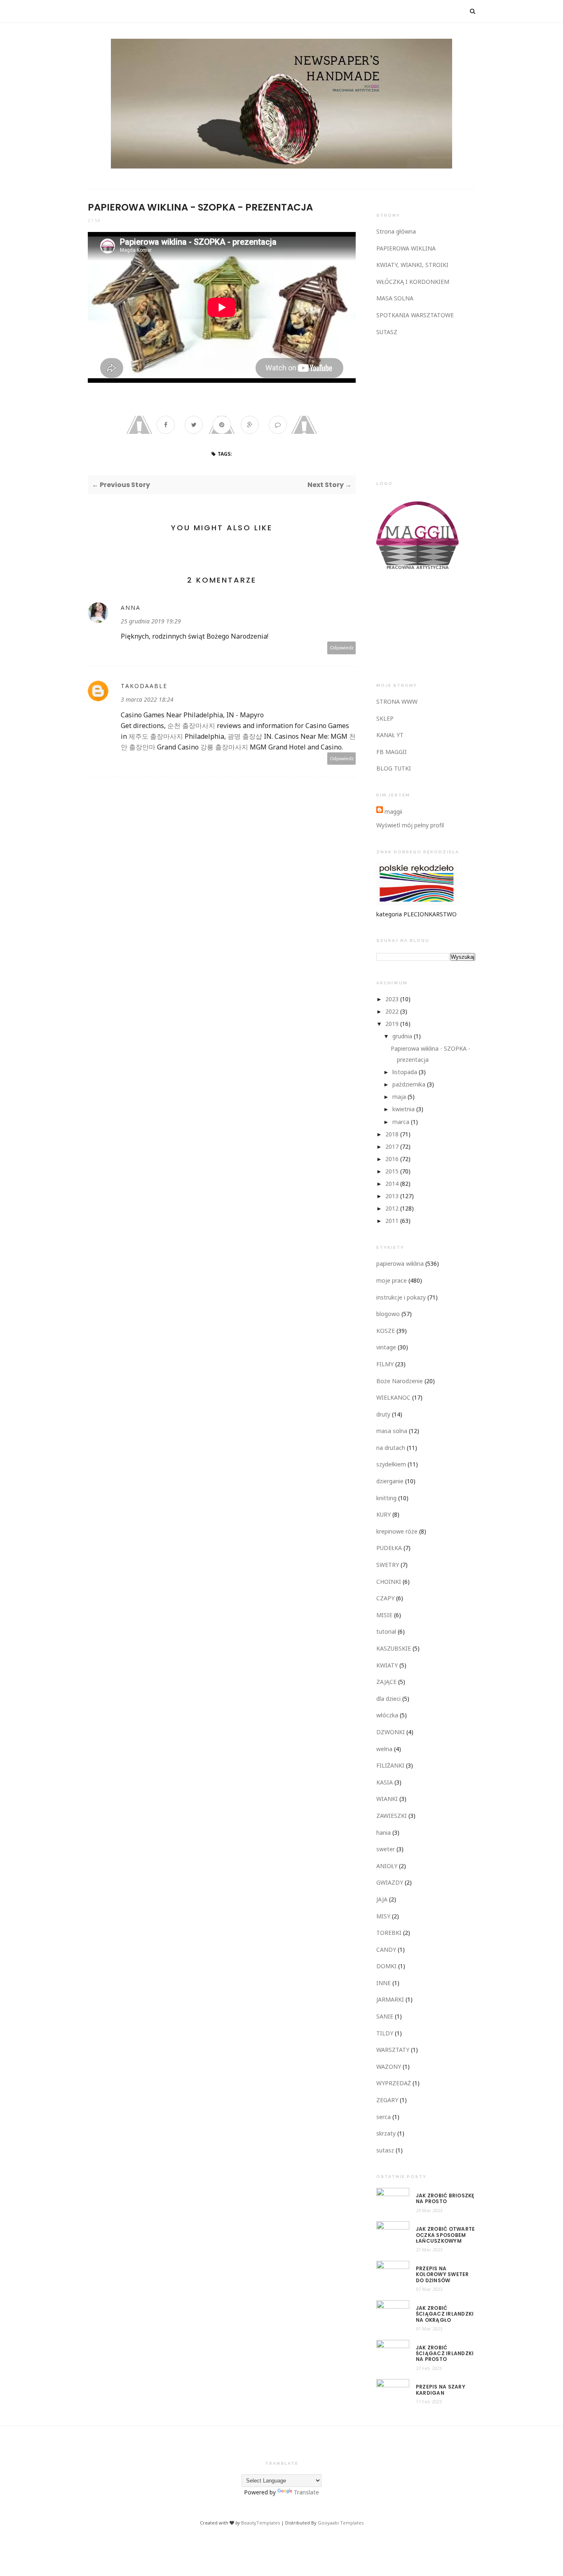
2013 (392, 1196)
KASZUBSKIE (394, 1648)
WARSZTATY (393, 2050)
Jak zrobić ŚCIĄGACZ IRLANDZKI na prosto (445, 2354)
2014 (392, 1184)
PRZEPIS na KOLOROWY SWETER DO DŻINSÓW (442, 2275)
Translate (306, 2492)
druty (383, 1414)
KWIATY (387, 1665)
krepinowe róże (397, 1531)
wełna (384, 1749)
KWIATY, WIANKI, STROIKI (412, 265)
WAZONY (389, 2067)
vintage (386, 1347)
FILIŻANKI (390, 1765)
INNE (384, 1983)
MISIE (384, 1615)
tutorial (386, 1631)
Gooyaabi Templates (341, 2523)
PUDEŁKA (389, 1548)
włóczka (387, 1715)
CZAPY (385, 1598)
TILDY (385, 2033)
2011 (392, 1221)
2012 (392, 1208)
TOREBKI (389, 1933)
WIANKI (387, 1799)
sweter (386, 1849)
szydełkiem (391, 1464)
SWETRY (388, 1565)
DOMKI (386, 1966)
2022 (392, 1011)
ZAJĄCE (386, 1682)
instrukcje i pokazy (401, 1297)
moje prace (392, 1280)
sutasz (385, 2150)
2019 (392, 1024)
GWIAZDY (390, 1882)
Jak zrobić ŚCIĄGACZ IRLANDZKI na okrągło (445, 2314)
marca (401, 1122)
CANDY (386, 1950)
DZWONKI (391, 1732)
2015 (392, 1171)
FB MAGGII (392, 752)
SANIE (385, 2016)
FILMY (385, 1364)
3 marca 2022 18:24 (147, 699)
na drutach (391, 1448)
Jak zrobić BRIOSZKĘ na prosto (445, 2199)
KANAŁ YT (390, 735)
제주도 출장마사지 (156, 736)
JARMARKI (390, 1999)
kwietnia (403, 1109)
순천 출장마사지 (191, 726)
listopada (405, 1072)
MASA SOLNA (395, 298)
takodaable (144, 686)
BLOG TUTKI (394, 768)
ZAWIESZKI (392, 1816)
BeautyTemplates (260, 2523)
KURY (384, 1514)
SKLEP (385, 718)
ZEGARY (387, 2100)
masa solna (392, 1431)
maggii (393, 811)
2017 (392, 1146)
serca (384, 2117)
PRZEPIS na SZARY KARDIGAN (441, 2390)
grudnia (402, 1036)
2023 (392, 999)
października (409, 1084)
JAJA (382, 1899)
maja (399, 1097)
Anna (131, 608)
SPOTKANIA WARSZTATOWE (415, 315)
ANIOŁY (387, 1866)
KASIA (385, 1782)
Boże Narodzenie (400, 1381)
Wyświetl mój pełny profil (410, 825)
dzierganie (390, 1481)
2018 (392, 1134)
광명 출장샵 (245, 736)
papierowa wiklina (400, 1263)
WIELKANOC (393, 1397)
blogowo (388, 1314)
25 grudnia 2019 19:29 (151, 621)
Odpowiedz (342, 648)
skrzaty (386, 2133)
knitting (386, 1498)
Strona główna (396, 231)
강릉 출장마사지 (224, 747)
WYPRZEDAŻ (394, 2083)
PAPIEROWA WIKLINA (406, 248)
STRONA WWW (397, 701)
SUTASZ (387, 332)
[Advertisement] (438, 407)
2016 (392, 1159)
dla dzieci (388, 1699)
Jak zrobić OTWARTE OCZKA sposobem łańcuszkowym (445, 2235)
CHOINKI (389, 1582)
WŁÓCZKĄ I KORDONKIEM (413, 282)
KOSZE (386, 1331)
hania (384, 1832)
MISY (383, 1916)
